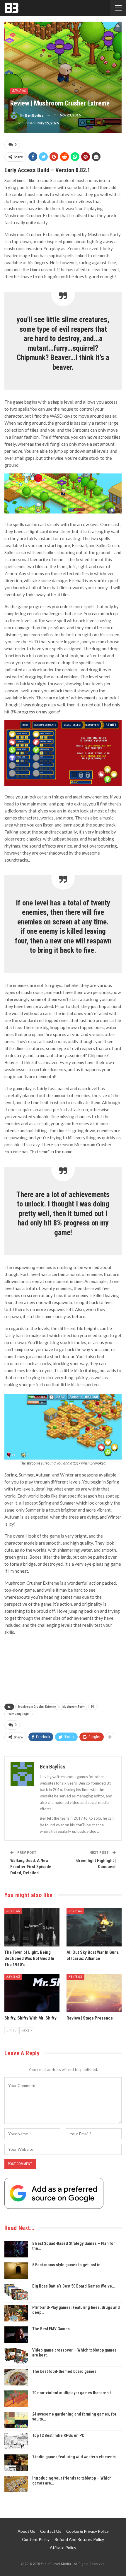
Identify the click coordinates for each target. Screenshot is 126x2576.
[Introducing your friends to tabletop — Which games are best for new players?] (16, 2484)
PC (93, 1707)
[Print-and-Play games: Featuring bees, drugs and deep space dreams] (16, 2313)
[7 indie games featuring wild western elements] (16, 2463)
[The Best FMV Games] (16, 2335)
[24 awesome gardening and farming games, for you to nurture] (16, 2420)
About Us (26, 2531)
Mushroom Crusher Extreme (37, 1707)
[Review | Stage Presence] (94, 1993)
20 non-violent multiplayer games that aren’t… (73, 2393)
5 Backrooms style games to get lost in (66, 2265)
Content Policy (36, 2539)
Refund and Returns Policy (79, 2539)
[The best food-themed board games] (16, 2377)
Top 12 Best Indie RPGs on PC (58, 2435)
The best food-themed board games (64, 2371)
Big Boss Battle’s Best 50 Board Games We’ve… (73, 2286)
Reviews (19, 91)
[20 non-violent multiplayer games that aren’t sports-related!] (16, 2399)
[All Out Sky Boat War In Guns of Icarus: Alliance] (94, 1927)
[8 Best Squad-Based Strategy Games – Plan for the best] (16, 2249)
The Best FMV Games (51, 2329)
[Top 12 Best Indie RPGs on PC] (16, 2441)
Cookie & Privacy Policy (87, 2531)
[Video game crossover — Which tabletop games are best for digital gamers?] (16, 2356)
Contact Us (51, 2531)
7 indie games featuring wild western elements (74, 2457)
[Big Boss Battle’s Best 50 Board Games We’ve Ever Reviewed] (16, 2292)
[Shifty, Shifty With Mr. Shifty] (32, 1993)
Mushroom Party (73, 1707)
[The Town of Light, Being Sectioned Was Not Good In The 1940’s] (32, 1927)
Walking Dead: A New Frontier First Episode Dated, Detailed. (31, 1867)
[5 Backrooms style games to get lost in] (16, 2271)
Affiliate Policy (63, 2548)
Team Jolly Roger (18, 1714)
